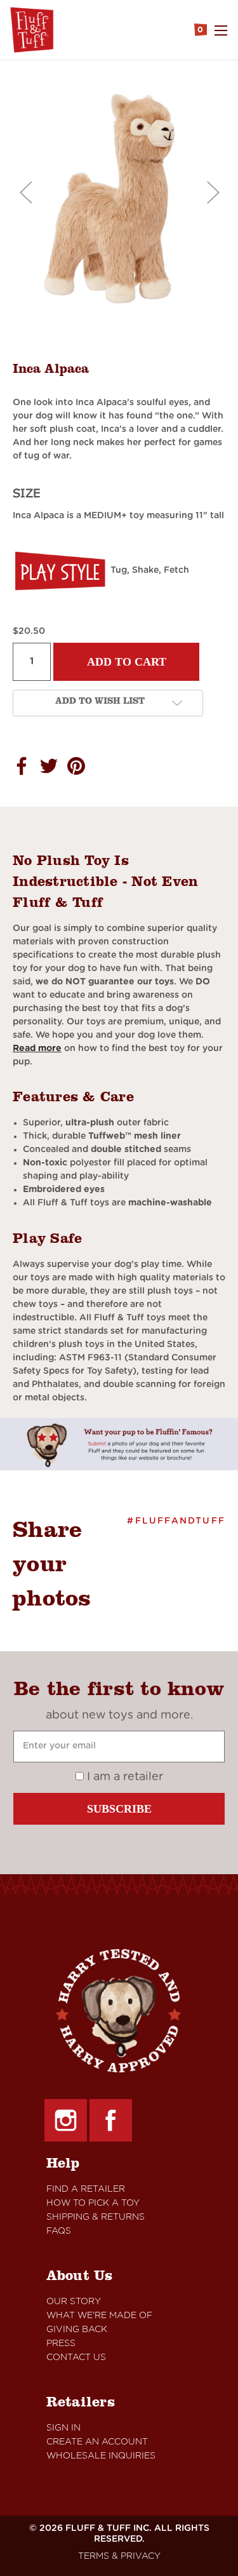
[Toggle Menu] (221, 30)
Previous (25, 191)
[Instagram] (66, 2120)
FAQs (59, 2231)
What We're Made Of (99, 2316)
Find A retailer (86, 2189)
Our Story (74, 2302)
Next (213, 191)
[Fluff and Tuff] (32, 30)
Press (61, 2344)
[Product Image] (119, 201)
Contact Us (76, 2358)
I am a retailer (123, 1777)
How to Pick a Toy (93, 2203)
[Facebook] (111, 2120)
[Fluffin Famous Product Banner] (119, 1444)
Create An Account (97, 2442)
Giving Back (77, 2330)
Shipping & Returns (96, 2217)
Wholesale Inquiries (101, 2456)
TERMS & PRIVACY (119, 2556)
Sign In (63, 2428)
